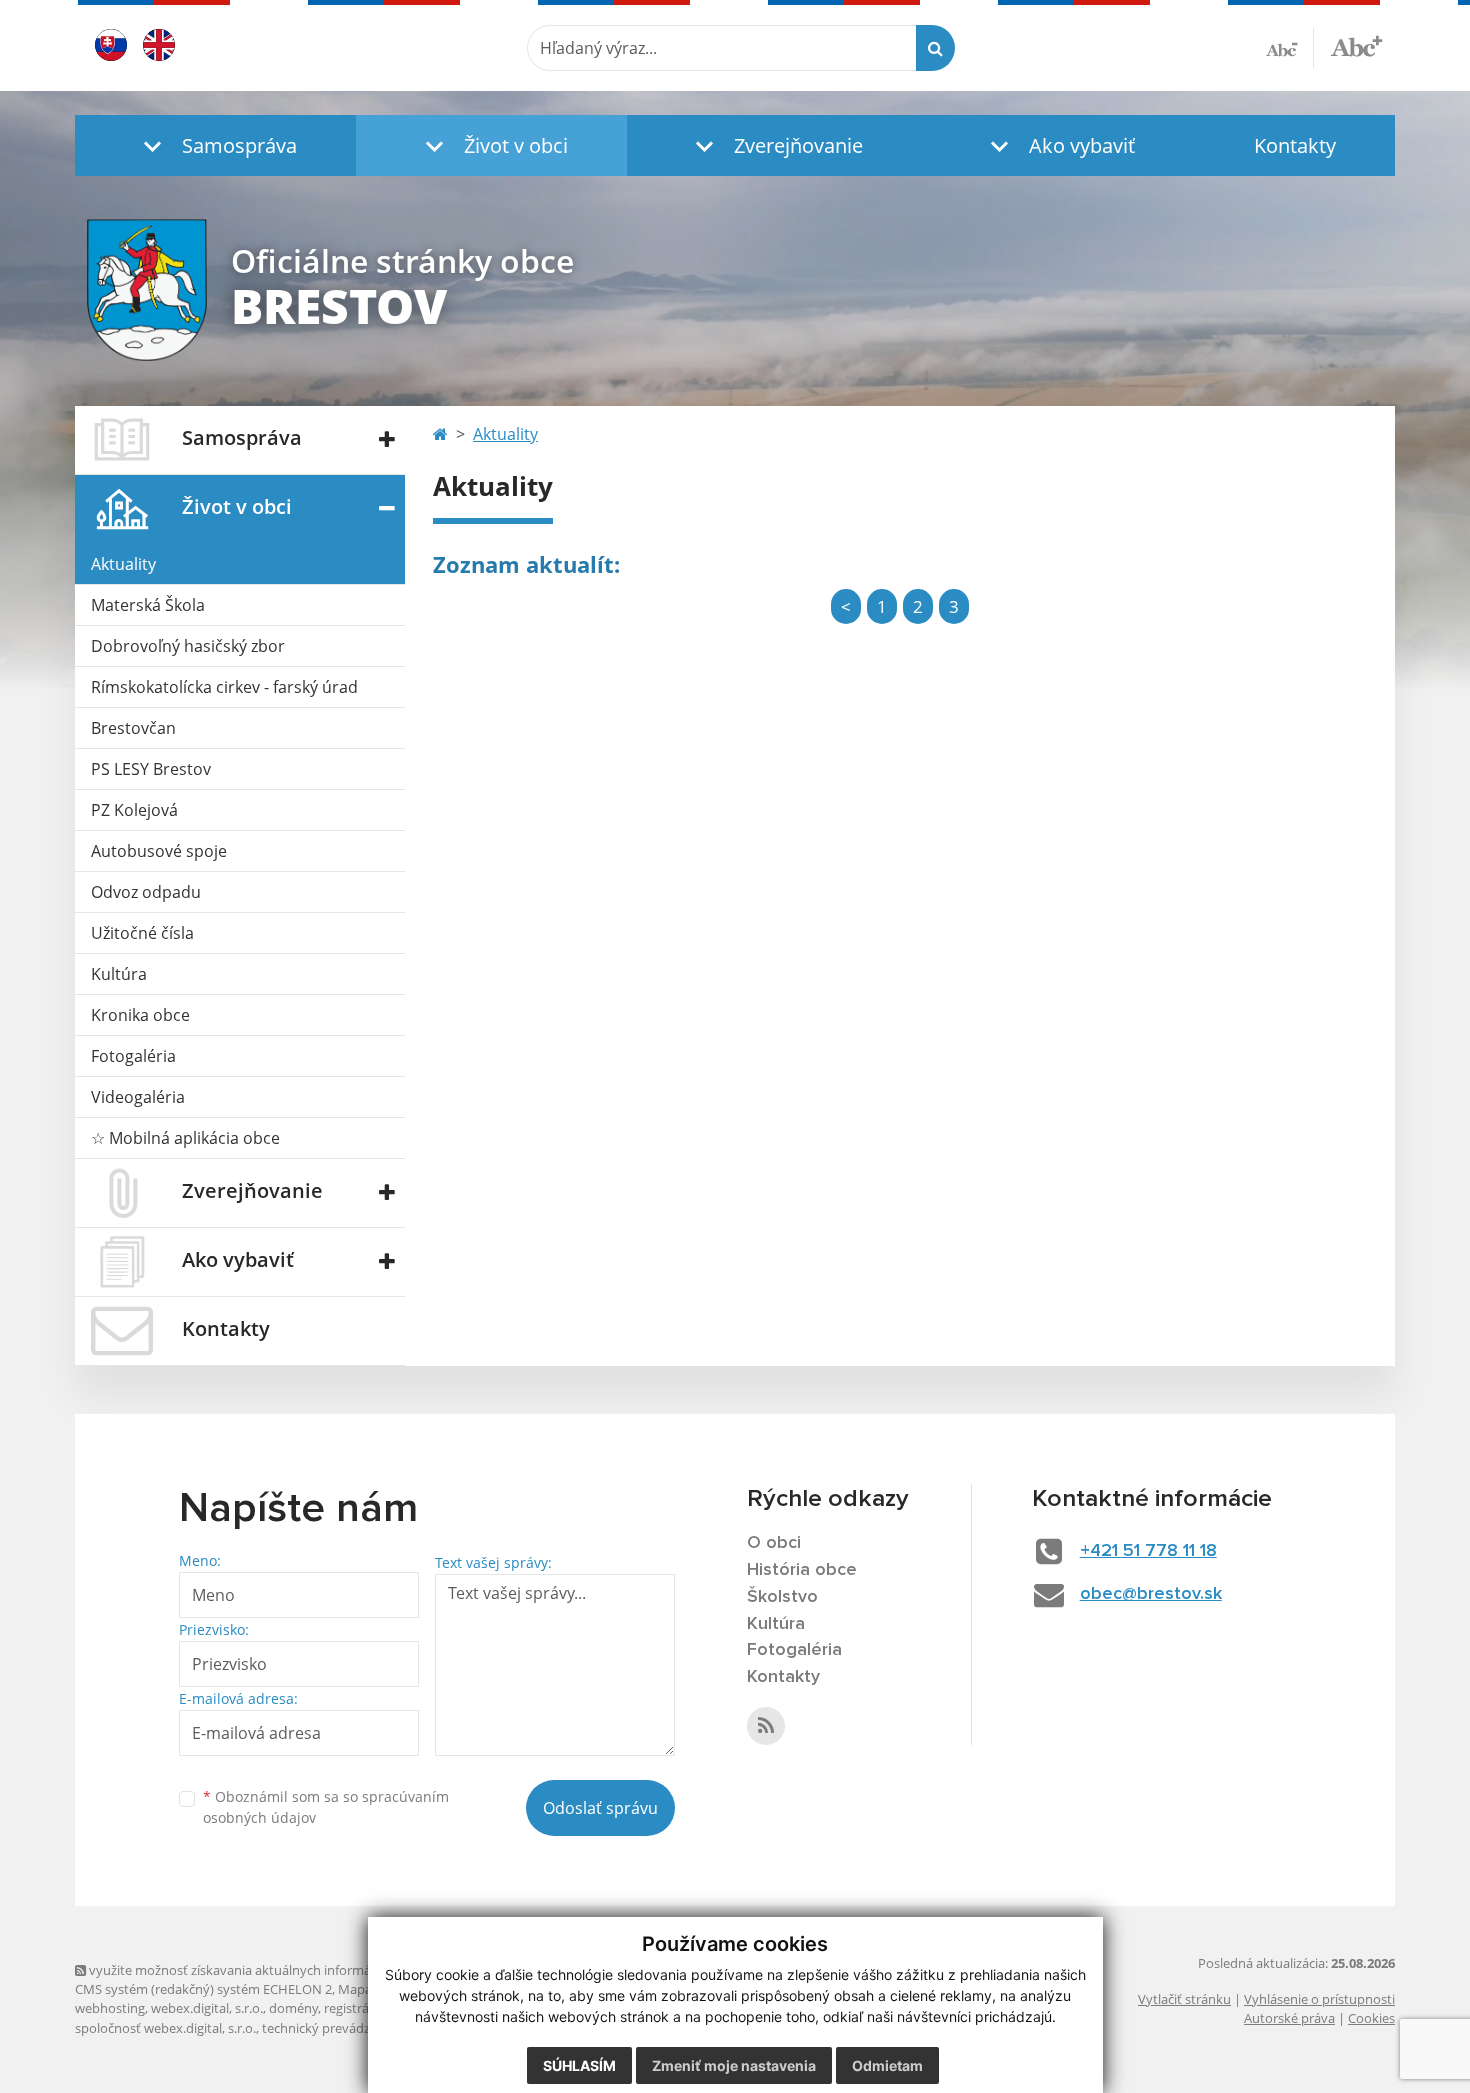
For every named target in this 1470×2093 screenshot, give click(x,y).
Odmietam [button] (887, 2065)
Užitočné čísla (142, 933)
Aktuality (123, 564)
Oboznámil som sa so (326, 1807)
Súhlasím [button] (579, 2065)
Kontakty (1295, 145)
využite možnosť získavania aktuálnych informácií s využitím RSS (278, 1970)
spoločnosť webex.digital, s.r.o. (165, 2028)
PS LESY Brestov (151, 769)
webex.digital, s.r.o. (207, 2008)
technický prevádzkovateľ (338, 2028)
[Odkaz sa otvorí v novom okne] (766, 1726)
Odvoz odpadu (146, 892)
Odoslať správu (600, 1808)
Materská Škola (148, 605)
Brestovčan (133, 728)
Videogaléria (138, 1097)
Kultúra (119, 974)
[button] (215, 145)
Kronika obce (140, 1015)
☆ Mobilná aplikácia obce (185, 1138)
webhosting (110, 2008)
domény (293, 2008)
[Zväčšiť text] (1356, 45)
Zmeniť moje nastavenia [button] (734, 2065)
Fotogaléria (133, 1056)
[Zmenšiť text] (1290, 48)
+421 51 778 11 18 (1148, 1551)
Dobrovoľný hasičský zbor (188, 646)
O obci (774, 1543)
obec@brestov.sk (1151, 1594)
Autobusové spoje (159, 851)
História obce (802, 1570)
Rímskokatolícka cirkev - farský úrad (224, 687)
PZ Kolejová (134, 810)
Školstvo (782, 1597)
